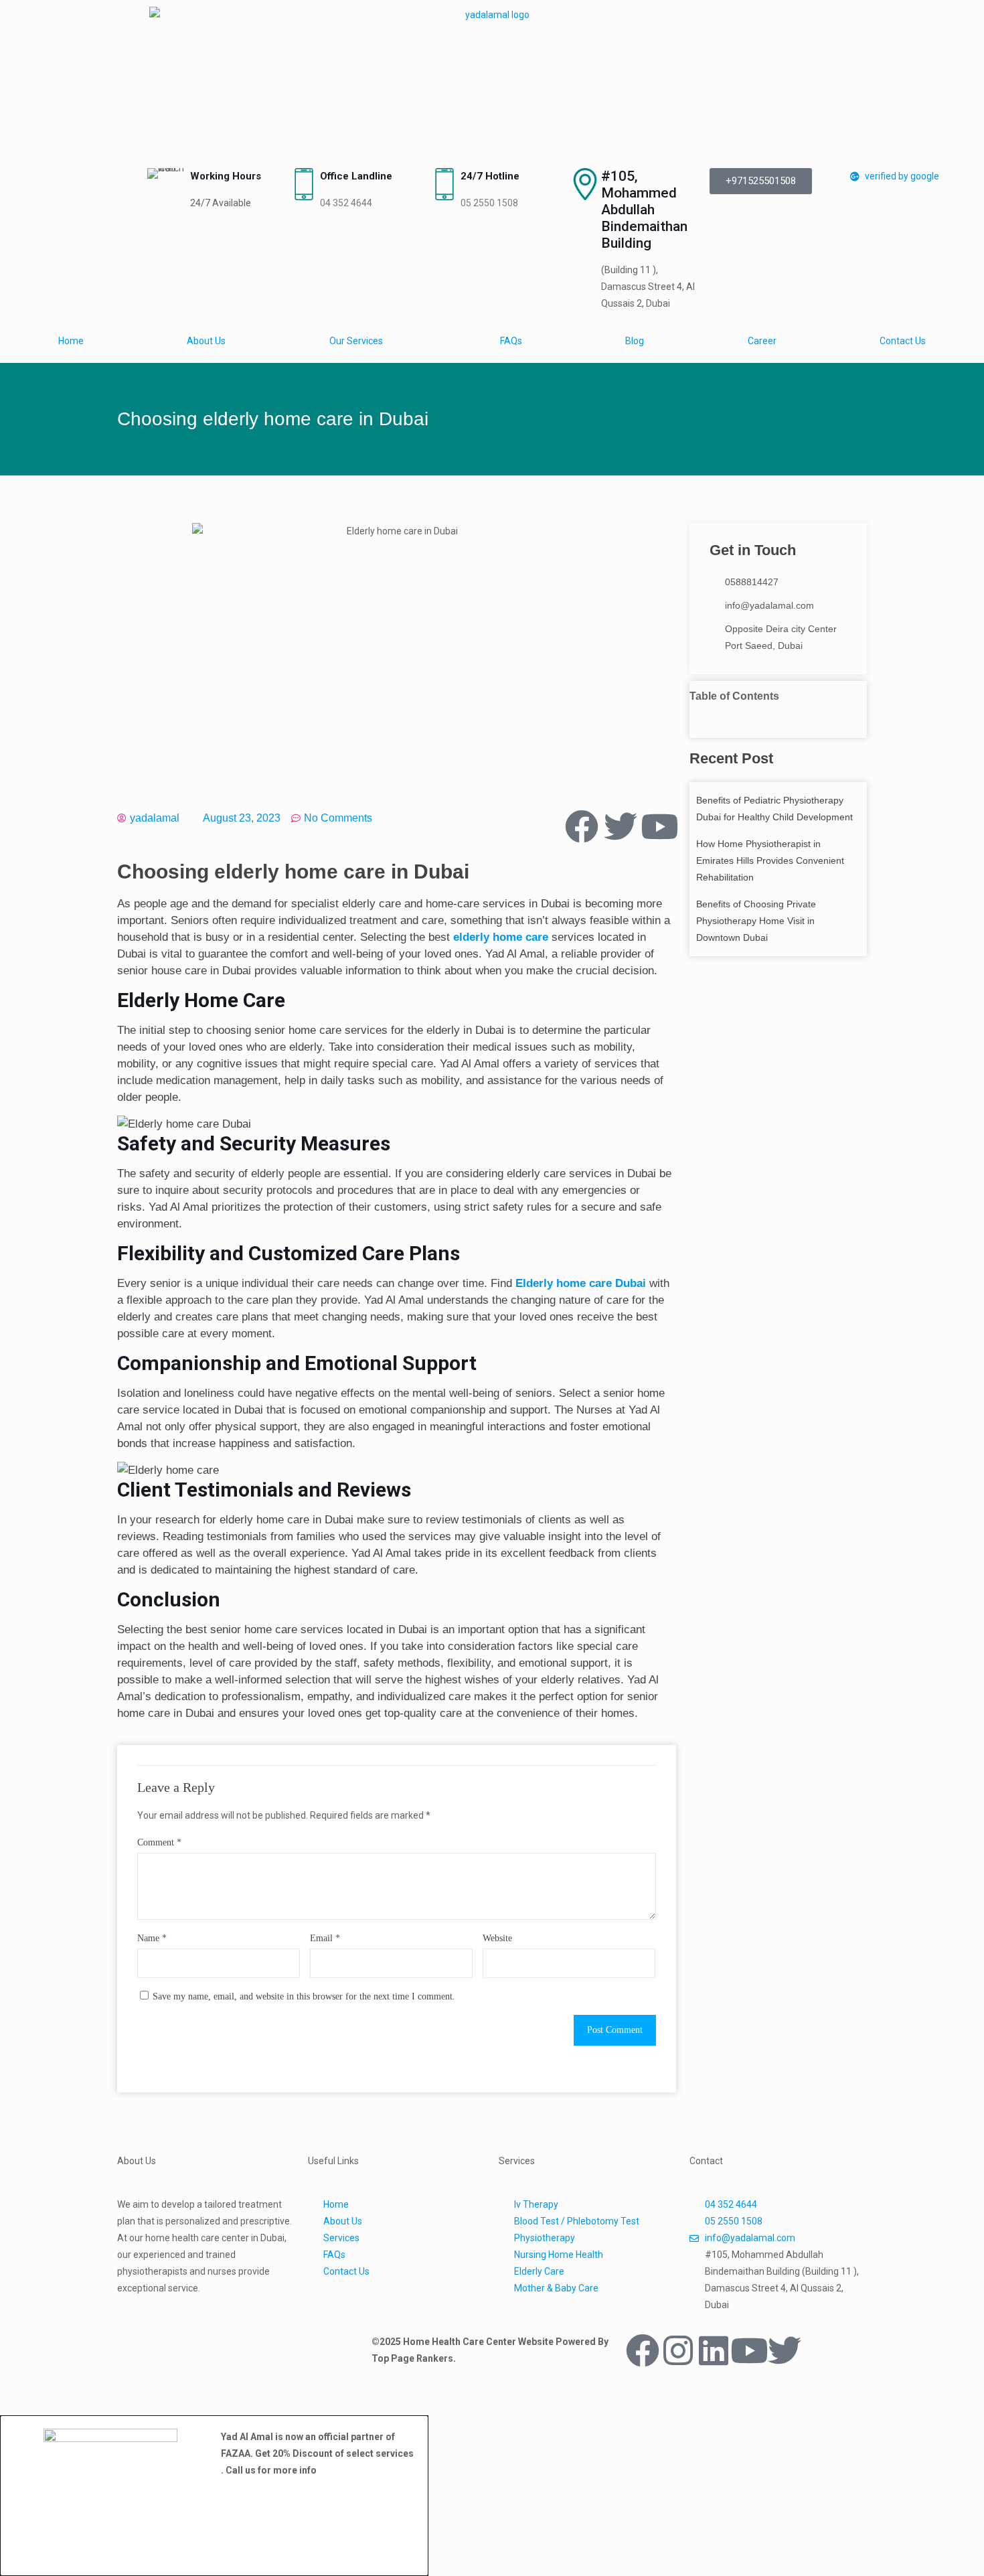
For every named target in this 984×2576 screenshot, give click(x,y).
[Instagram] (678, 2350)
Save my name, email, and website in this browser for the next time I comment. (304, 1996)
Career (762, 341)
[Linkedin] (714, 2350)
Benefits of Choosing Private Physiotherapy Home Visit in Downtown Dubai (756, 921)
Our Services (356, 341)
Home (71, 341)
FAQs (511, 341)
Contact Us (903, 341)
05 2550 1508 (489, 203)
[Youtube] (749, 2350)
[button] (778, 713)
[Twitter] (785, 2350)
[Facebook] (643, 2350)
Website (497, 1938)
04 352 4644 (346, 203)
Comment (159, 1842)
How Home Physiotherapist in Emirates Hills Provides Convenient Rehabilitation (770, 860)
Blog (635, 341)
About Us (206, 341)
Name (152, 1938)
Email (325, 1938)
